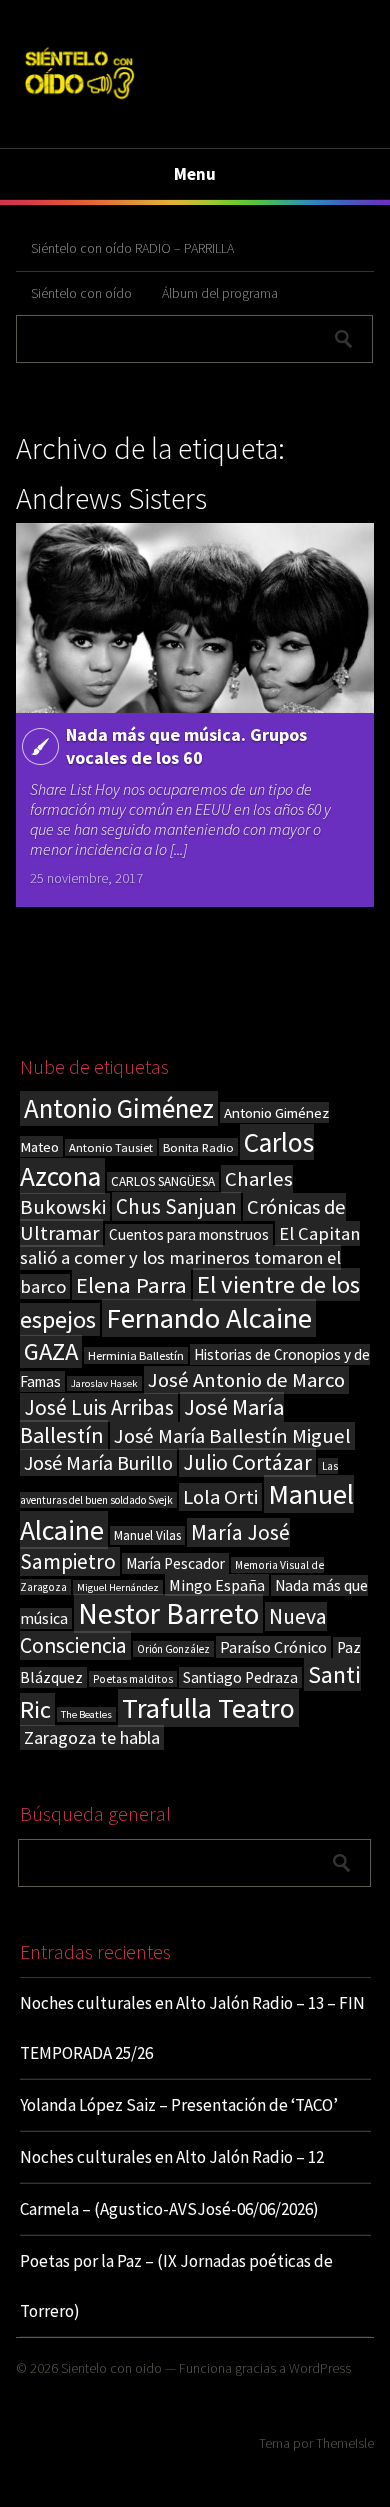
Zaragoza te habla (92, 1737)
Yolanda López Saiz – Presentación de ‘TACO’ (179, 2105)
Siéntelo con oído (81, 293)
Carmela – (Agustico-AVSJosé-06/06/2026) (169, 2209)
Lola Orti (220, 1497)
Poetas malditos (133, 1679)
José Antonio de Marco (246, 1380)
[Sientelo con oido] (78, 101)
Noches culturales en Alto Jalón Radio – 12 (172, 2157)
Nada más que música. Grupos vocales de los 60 (186, 746)
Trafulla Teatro (208, 1708)
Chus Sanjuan (176, 1206)
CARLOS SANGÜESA (163, 1181)
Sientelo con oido (111, 2368)
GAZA (51, 1351)
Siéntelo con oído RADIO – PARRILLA (132, 248)
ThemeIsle (345, 2443)
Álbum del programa (220, 293)
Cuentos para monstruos (189, 1234)
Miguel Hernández (118, 1587)
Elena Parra (131, 1285)
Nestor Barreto (168, 1613)
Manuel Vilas (147, 1535)
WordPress (320, 2368)
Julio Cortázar (247, 1462)
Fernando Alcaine (209, 1318)
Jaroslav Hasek (104, 1383)
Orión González (173, 1649)
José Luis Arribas (99, 1407)
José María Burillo (98, 1462)
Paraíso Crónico (273, 1647)
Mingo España (217, 1585)
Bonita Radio (198, 1147)
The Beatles (86, 1714)
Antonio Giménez (119, 1108)
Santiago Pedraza (240, 1677)
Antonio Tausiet (111, 1147)
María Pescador (175, 1563)
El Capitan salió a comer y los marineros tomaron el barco (190, 1260)
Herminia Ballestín (136, 1355)
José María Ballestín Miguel (232, 1436)
